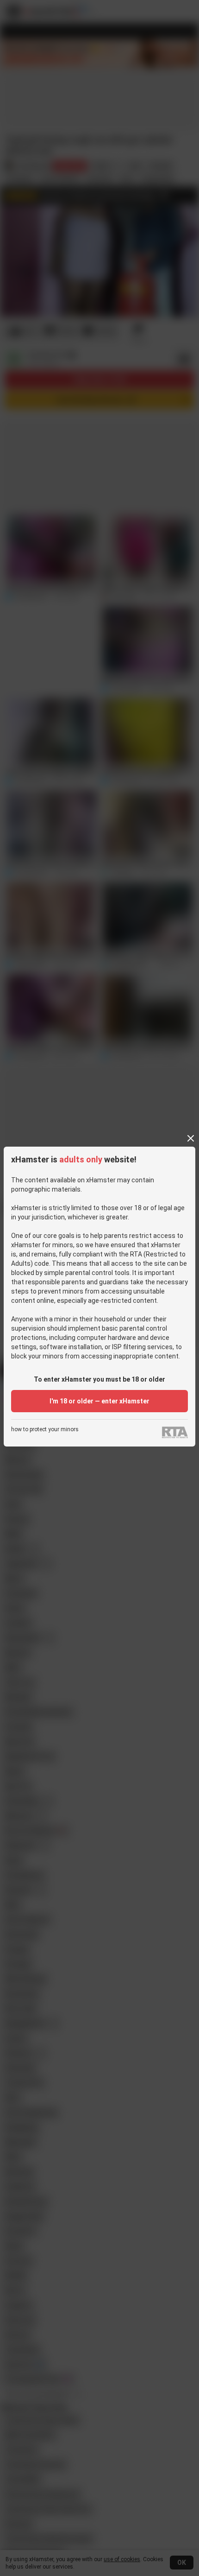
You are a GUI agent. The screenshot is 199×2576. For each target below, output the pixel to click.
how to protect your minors (45, 1430)
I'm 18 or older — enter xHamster (99, 1401)
